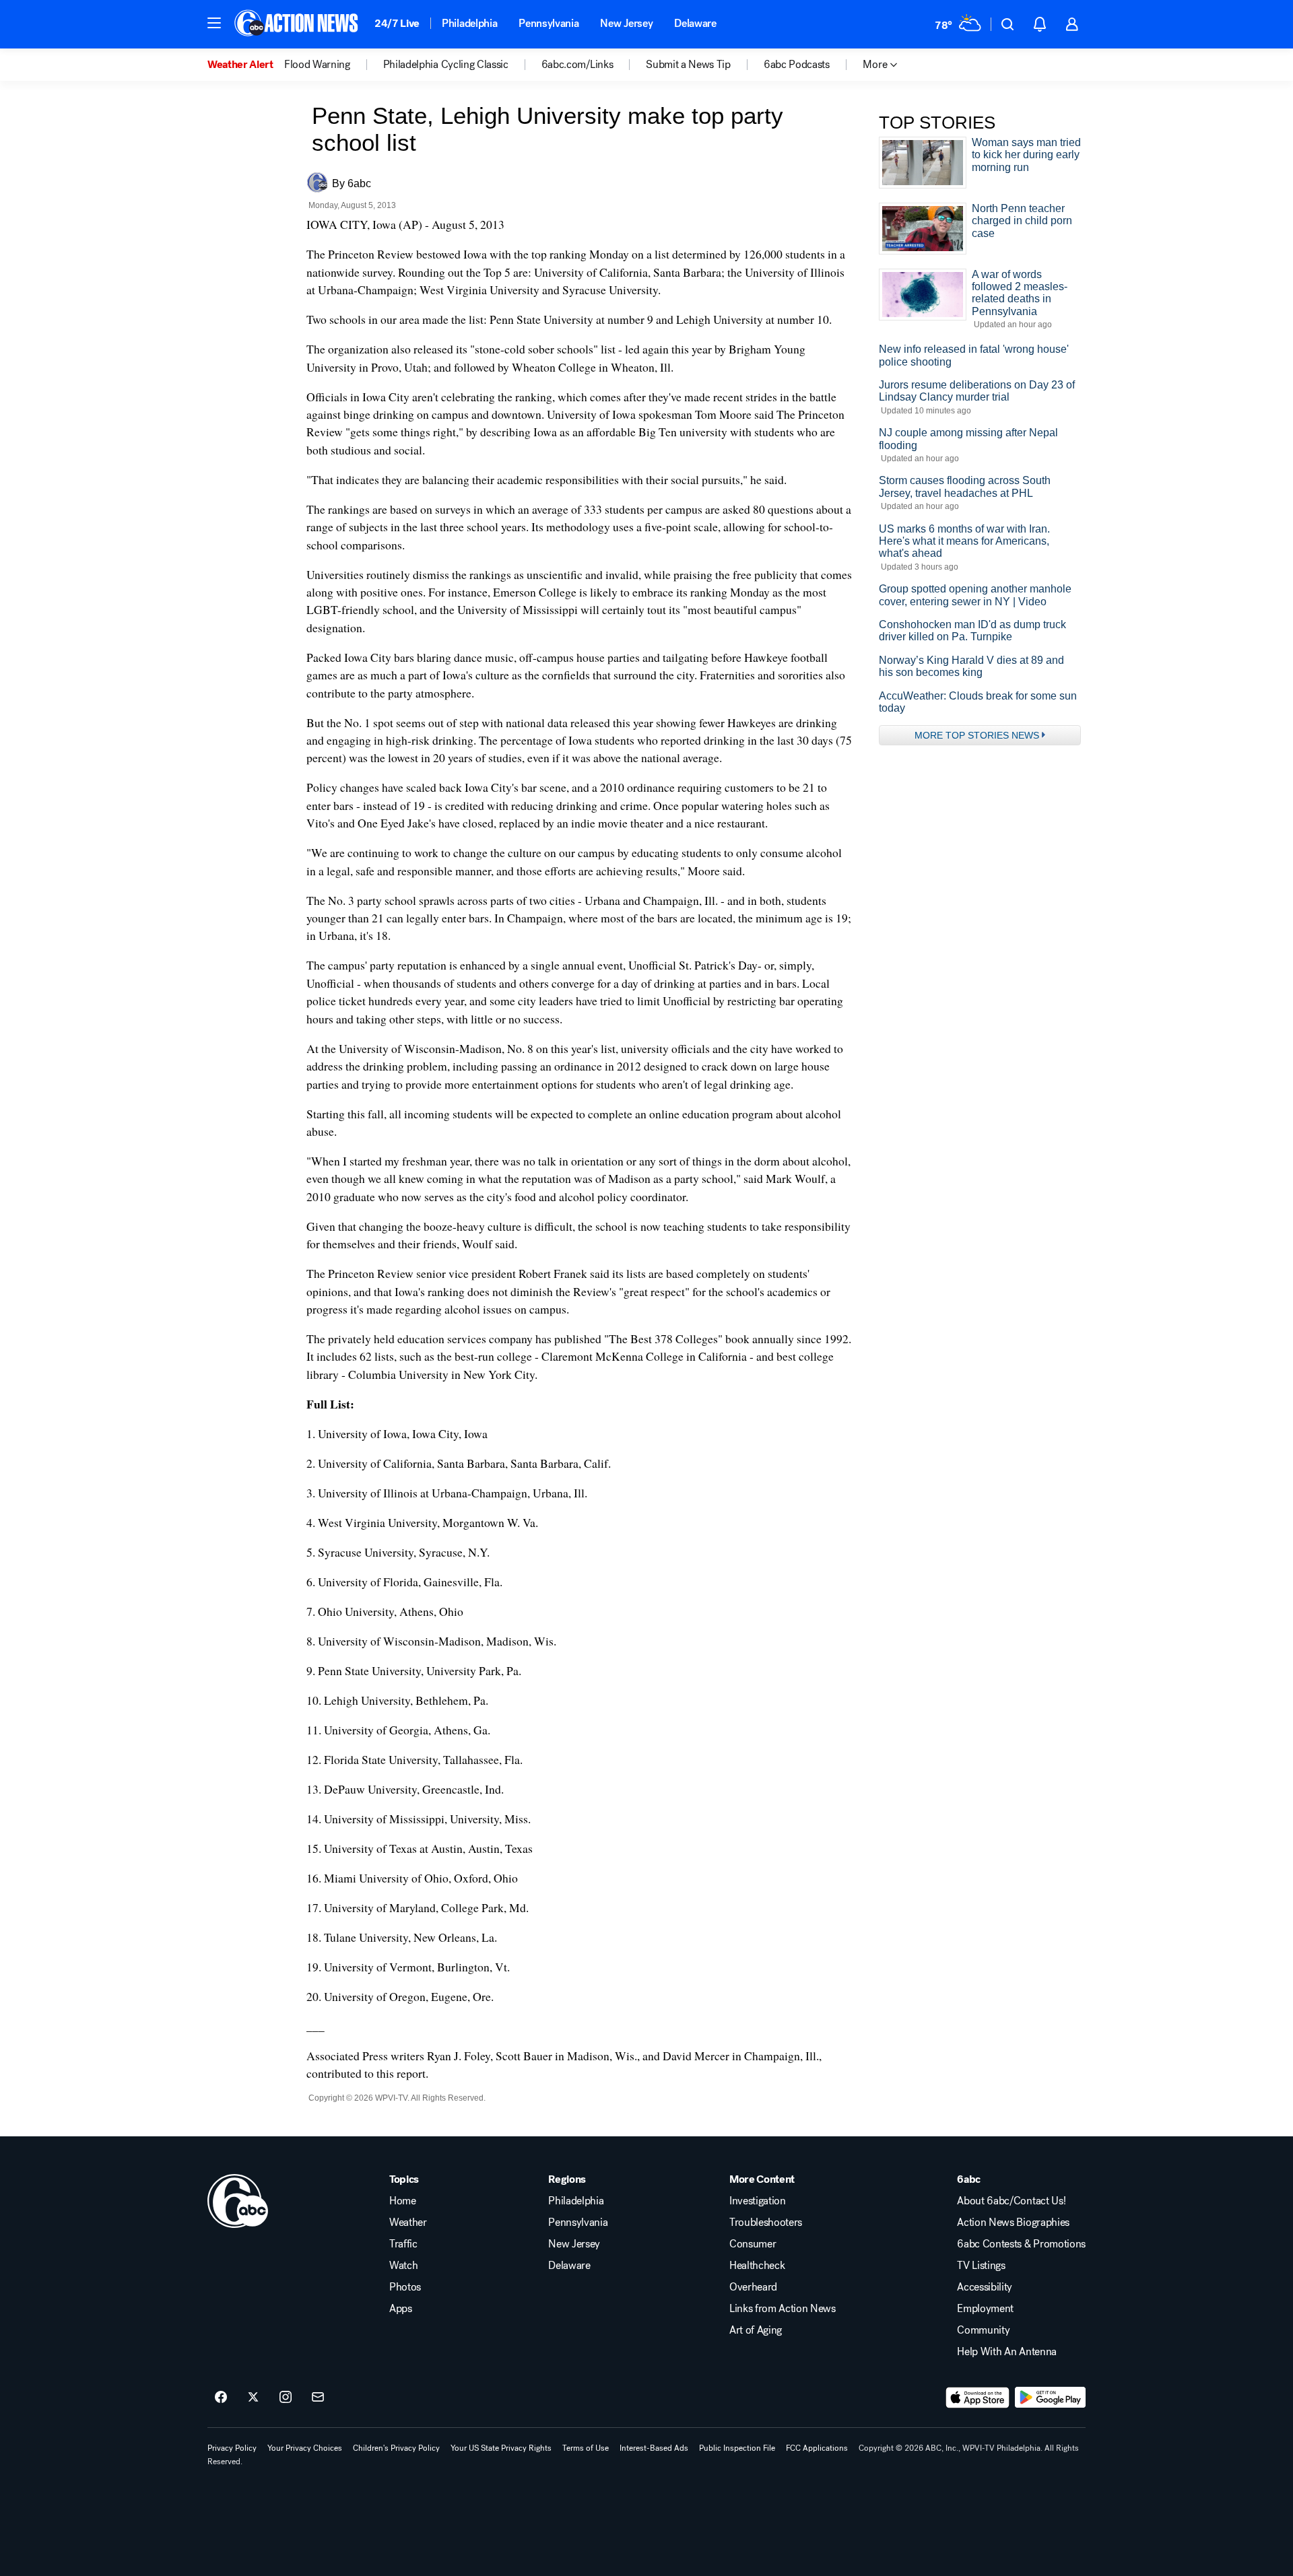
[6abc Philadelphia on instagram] (286, 2398)
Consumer (753, 2244)
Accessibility (985, 2287)
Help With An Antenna (1007, 2352)
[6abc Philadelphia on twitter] (253, 2398)
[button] (214, 23)
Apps (401, 2309)
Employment (985, 2309)
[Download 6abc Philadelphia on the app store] (978, 2398)
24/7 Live (397, 23)
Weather (408, 2223)
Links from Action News (783, 2309)
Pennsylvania (549, 23)
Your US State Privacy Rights (501, 2448)
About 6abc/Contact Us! (1011, 2201)
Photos (405, 2287)
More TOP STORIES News (977, 735)
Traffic (403, 2244)
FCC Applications (817, 2448)
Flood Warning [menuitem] (317, 65)
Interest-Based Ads (654, 2448)
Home (403, 2201)
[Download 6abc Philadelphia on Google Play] (1050, 2398)
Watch (403, 2266)
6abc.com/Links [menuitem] (577, 65)
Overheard (753, 2287)
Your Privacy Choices (305, 2448)
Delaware (695, 23)
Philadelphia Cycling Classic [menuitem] (446, 65)
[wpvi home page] (238, 2201)
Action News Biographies (1013, 2223)
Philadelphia (469, 23)
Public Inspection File (737, 2448)
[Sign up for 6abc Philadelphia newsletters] (318, 2398)
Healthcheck (757, 2266)
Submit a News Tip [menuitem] (688, 65)
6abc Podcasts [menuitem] (797, 65)
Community (983, 2330)
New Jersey (626, 23)
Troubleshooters (766, 2223)
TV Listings (981, 2266)
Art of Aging (756, 2330)
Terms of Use (586, 2448)
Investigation (758, 2201)
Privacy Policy (232, 2448)
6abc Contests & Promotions (1021, 2244)
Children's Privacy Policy (396, 2448)
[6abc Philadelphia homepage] (297, 24)
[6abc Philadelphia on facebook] (221, 2398)
